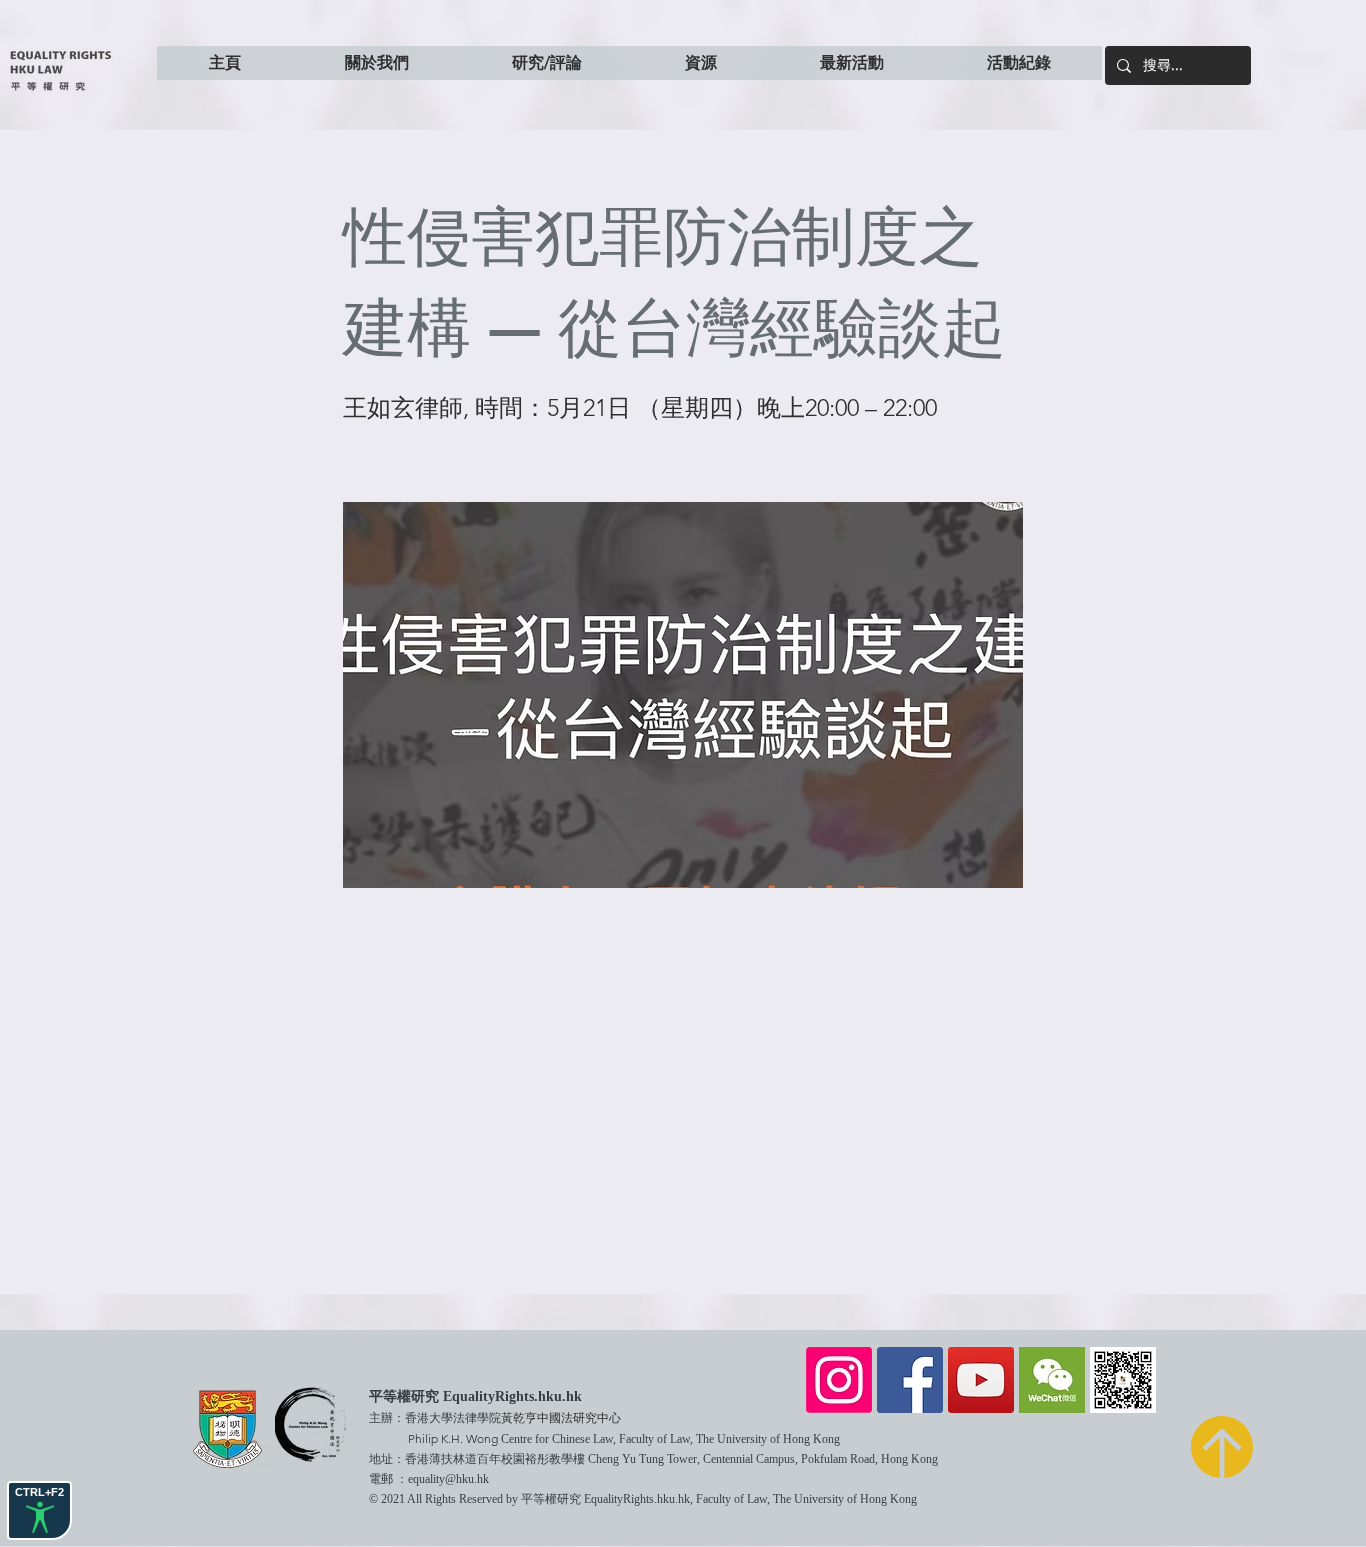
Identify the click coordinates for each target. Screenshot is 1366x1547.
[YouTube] (981, 1380)
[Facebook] (910, 1380)
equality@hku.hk (448, 1479)
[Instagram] (839, 1380)
